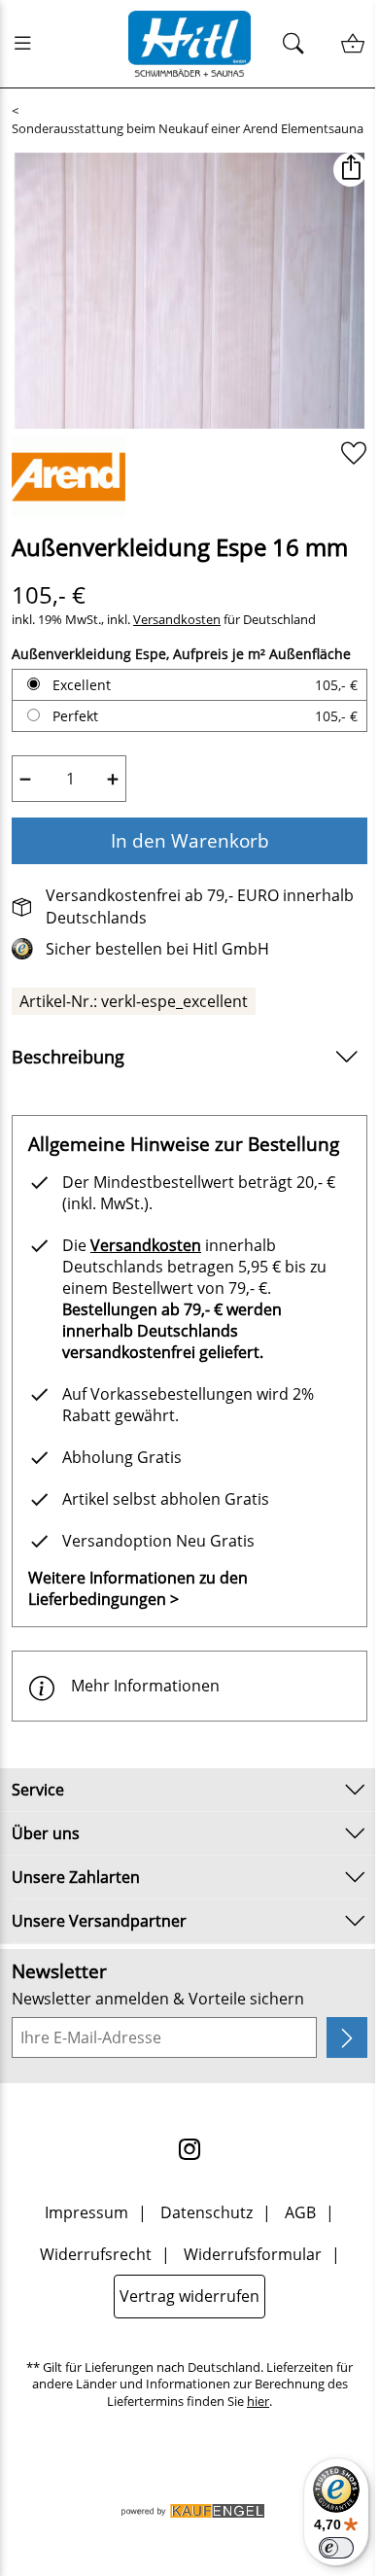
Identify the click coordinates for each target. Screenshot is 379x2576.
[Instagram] (189, 2149)
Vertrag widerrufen (189, 2296)
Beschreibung (68, 1057)
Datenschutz (207, 2212)
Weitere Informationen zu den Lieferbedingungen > (138, 1588)
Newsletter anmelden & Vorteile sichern (158, 1999)
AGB (300, 2212)
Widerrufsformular (253, 2254)
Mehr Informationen (145, 1686)
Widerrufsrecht (96, 2254)
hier (258, 2402)
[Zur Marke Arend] (69, 477)
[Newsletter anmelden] (347, 2037)
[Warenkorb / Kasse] (352, 44)
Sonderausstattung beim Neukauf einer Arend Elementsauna (188, 129)
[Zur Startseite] (190, 44)
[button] (350, 170)
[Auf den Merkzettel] (354, 453)
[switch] (336, 2548)
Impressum (86, 2212)
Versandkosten (177, 620)
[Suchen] (299, 44)
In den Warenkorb (190, 840)
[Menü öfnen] (28, 44)
